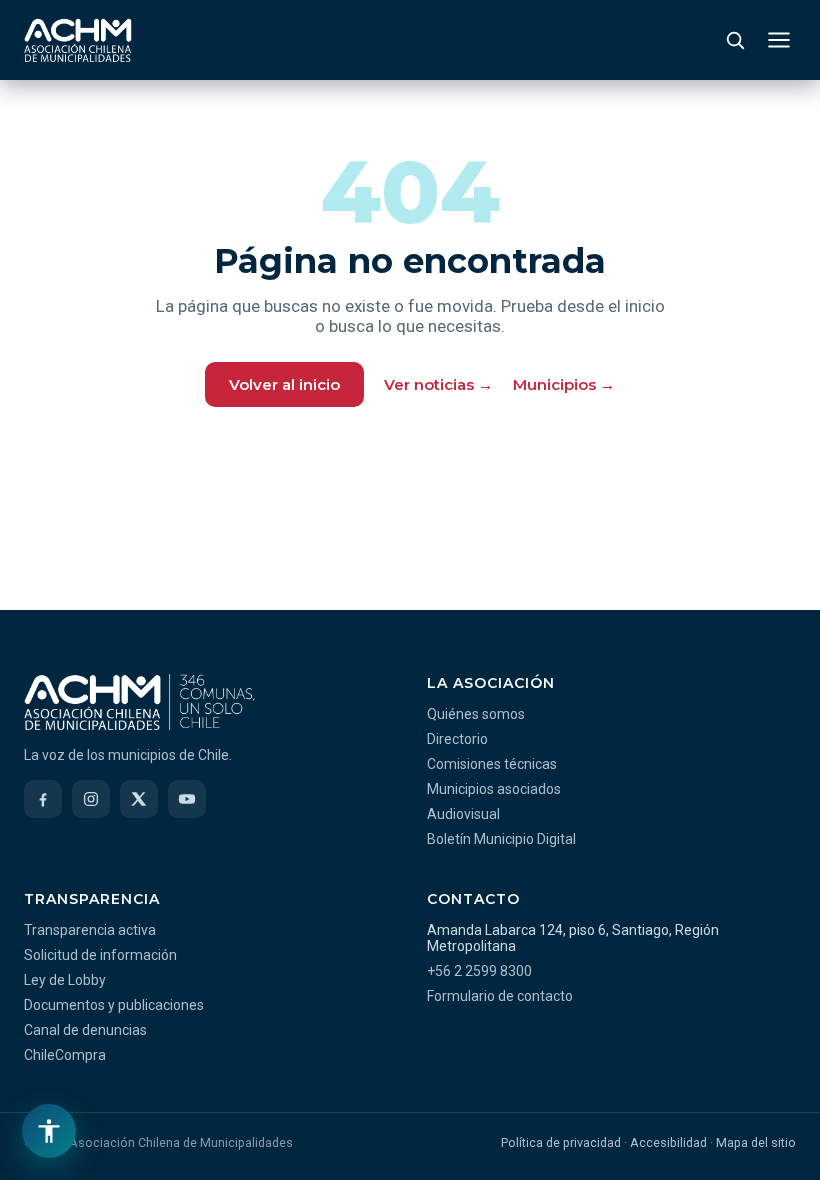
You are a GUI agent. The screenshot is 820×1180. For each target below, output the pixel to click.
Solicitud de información (100, 955)
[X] (139, 799)
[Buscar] (735, 40)
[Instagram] (91, 799)
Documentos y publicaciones (114, 1005)
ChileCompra (65, 1055)
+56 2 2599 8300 (479, 971)
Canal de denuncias (85, 1030)
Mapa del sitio (756, 1142)
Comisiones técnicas (492, 764)
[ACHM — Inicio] (78, 40)
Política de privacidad (561, 1142)
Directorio (457, 739)
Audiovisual (463, 814)
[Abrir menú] (779, 40)
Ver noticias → (438, 384)
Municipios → (564, 384)
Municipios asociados (494, 789)
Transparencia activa (90, 930)
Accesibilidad (668, 1142)
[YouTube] (187, 799)
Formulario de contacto (500, 996)
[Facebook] (43, 799)
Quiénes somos (476, 714)
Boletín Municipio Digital (501, 839)
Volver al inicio (284, 384)
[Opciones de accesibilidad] (49, 1131)
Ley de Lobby (65, 980)
